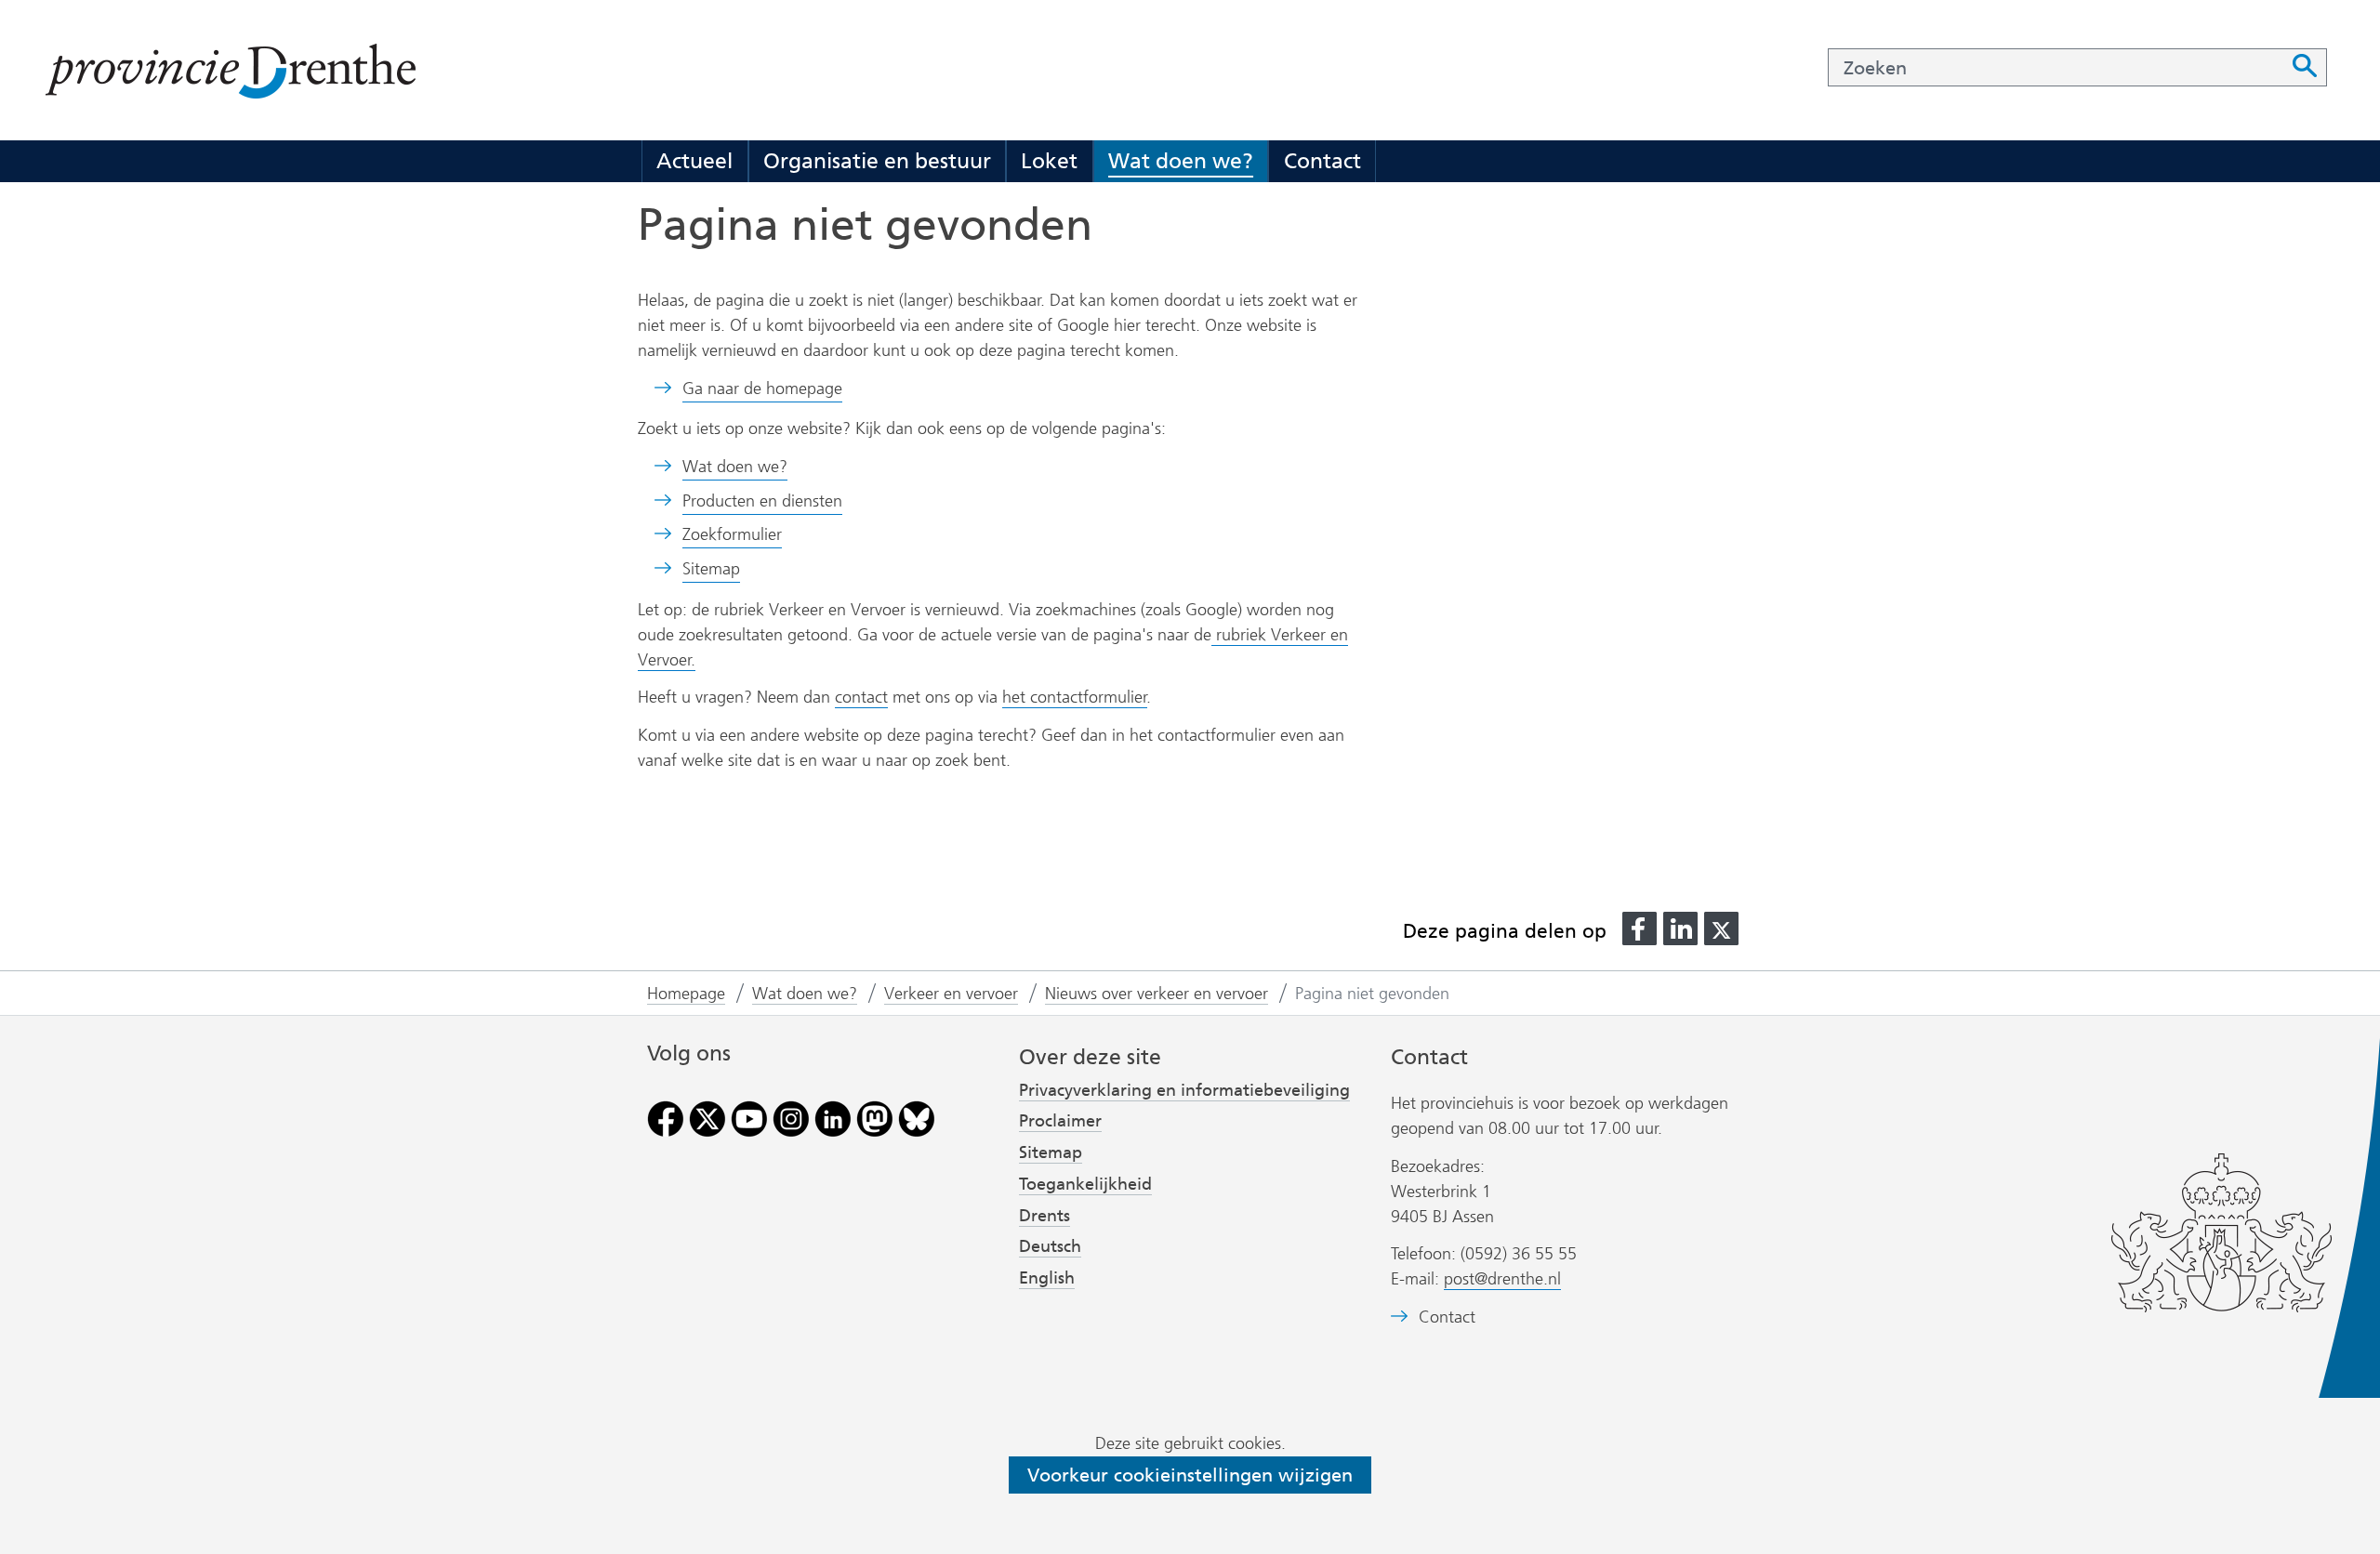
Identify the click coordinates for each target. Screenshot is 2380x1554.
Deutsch (1050, 1246)
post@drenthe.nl (1502, 1279)
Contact (1322, 161)
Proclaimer (1060, 1121)
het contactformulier (1075, 697)
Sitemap (711, 569)
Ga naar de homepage (762, 388)
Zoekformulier (732, 534)
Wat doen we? (1181, 161)
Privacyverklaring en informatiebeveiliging (1184, 1090)
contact (861, 697)
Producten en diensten (762, 501)
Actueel (694, 161)
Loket (1049, 161)
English (1047, 1278)
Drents (1045, 1216)
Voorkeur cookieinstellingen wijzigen (1190, 1475)
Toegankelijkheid (1085, 1184)
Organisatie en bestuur (877, 161)
